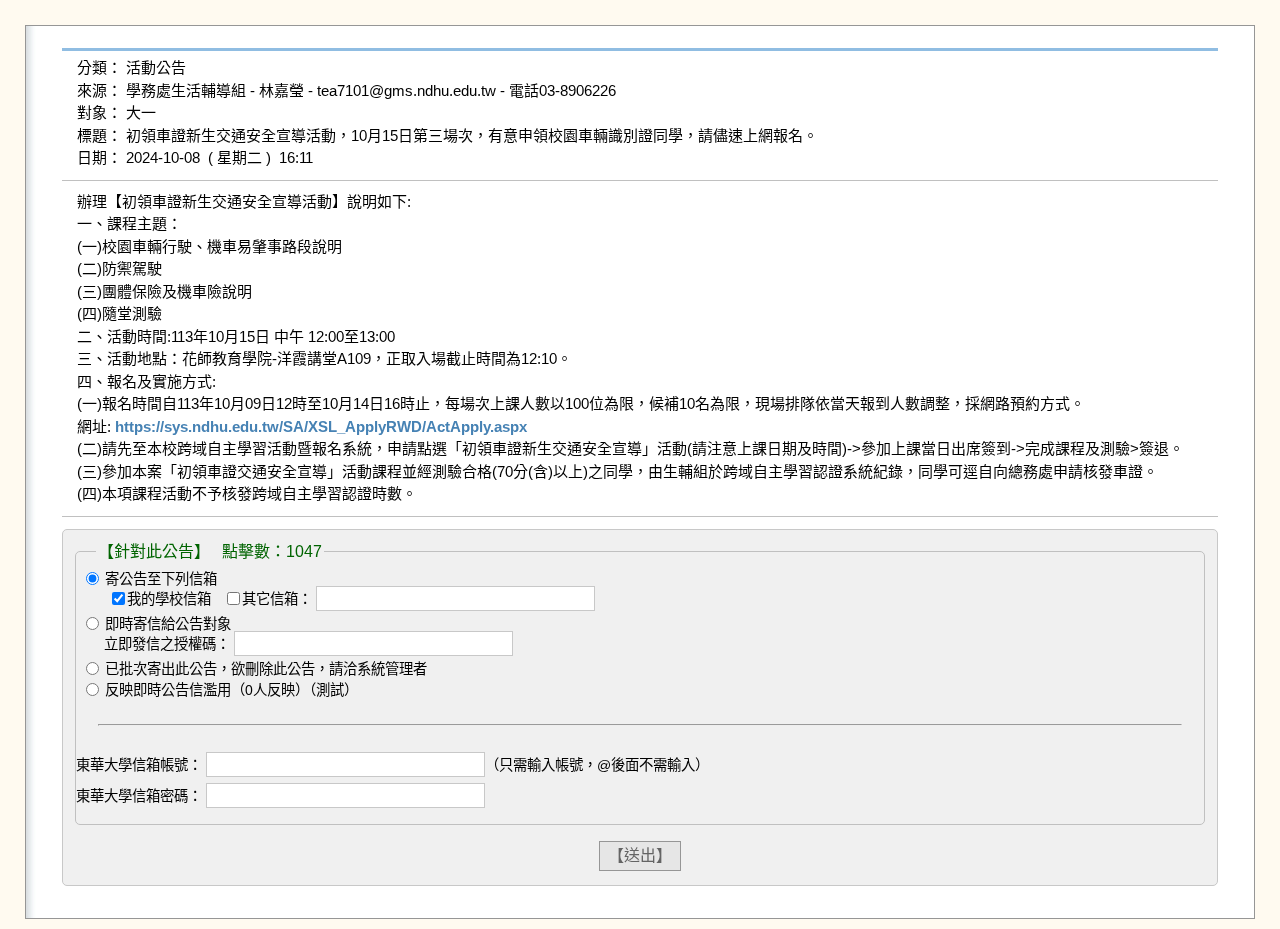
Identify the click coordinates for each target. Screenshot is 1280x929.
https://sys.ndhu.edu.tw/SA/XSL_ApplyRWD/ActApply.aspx (321, 426)
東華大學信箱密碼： (139, 796)
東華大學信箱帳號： (139, 765)
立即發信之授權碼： (167, 644)
